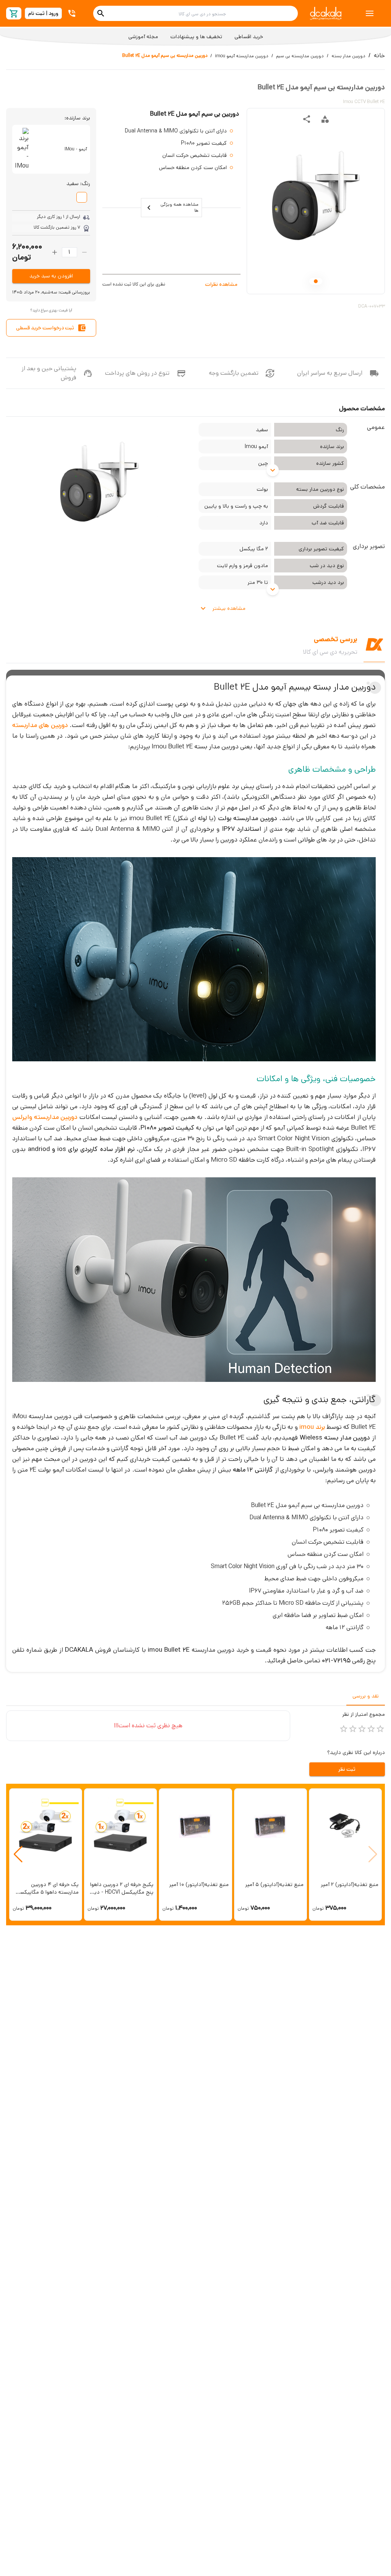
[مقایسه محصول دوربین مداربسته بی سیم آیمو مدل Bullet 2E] (325, 119)
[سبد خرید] (14, 14)
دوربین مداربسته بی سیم (300, 56)
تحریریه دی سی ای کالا (330, 652)
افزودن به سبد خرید (51, 276)
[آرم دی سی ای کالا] (326, 14)
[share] (307, 119)
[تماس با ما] (73, 13)
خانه (379, 56)
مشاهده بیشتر (229, 608)
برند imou (312, 1427)
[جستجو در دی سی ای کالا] (101, 13)
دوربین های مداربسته (40, 725)
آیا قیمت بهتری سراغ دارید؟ (51, 310)
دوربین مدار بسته (348, 56)
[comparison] (325, 119)
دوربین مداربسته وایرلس (45, 1117)
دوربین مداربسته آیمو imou (242, 56)
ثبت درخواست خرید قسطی (45, 328)
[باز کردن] (273, 470)
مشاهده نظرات (221, 284)
